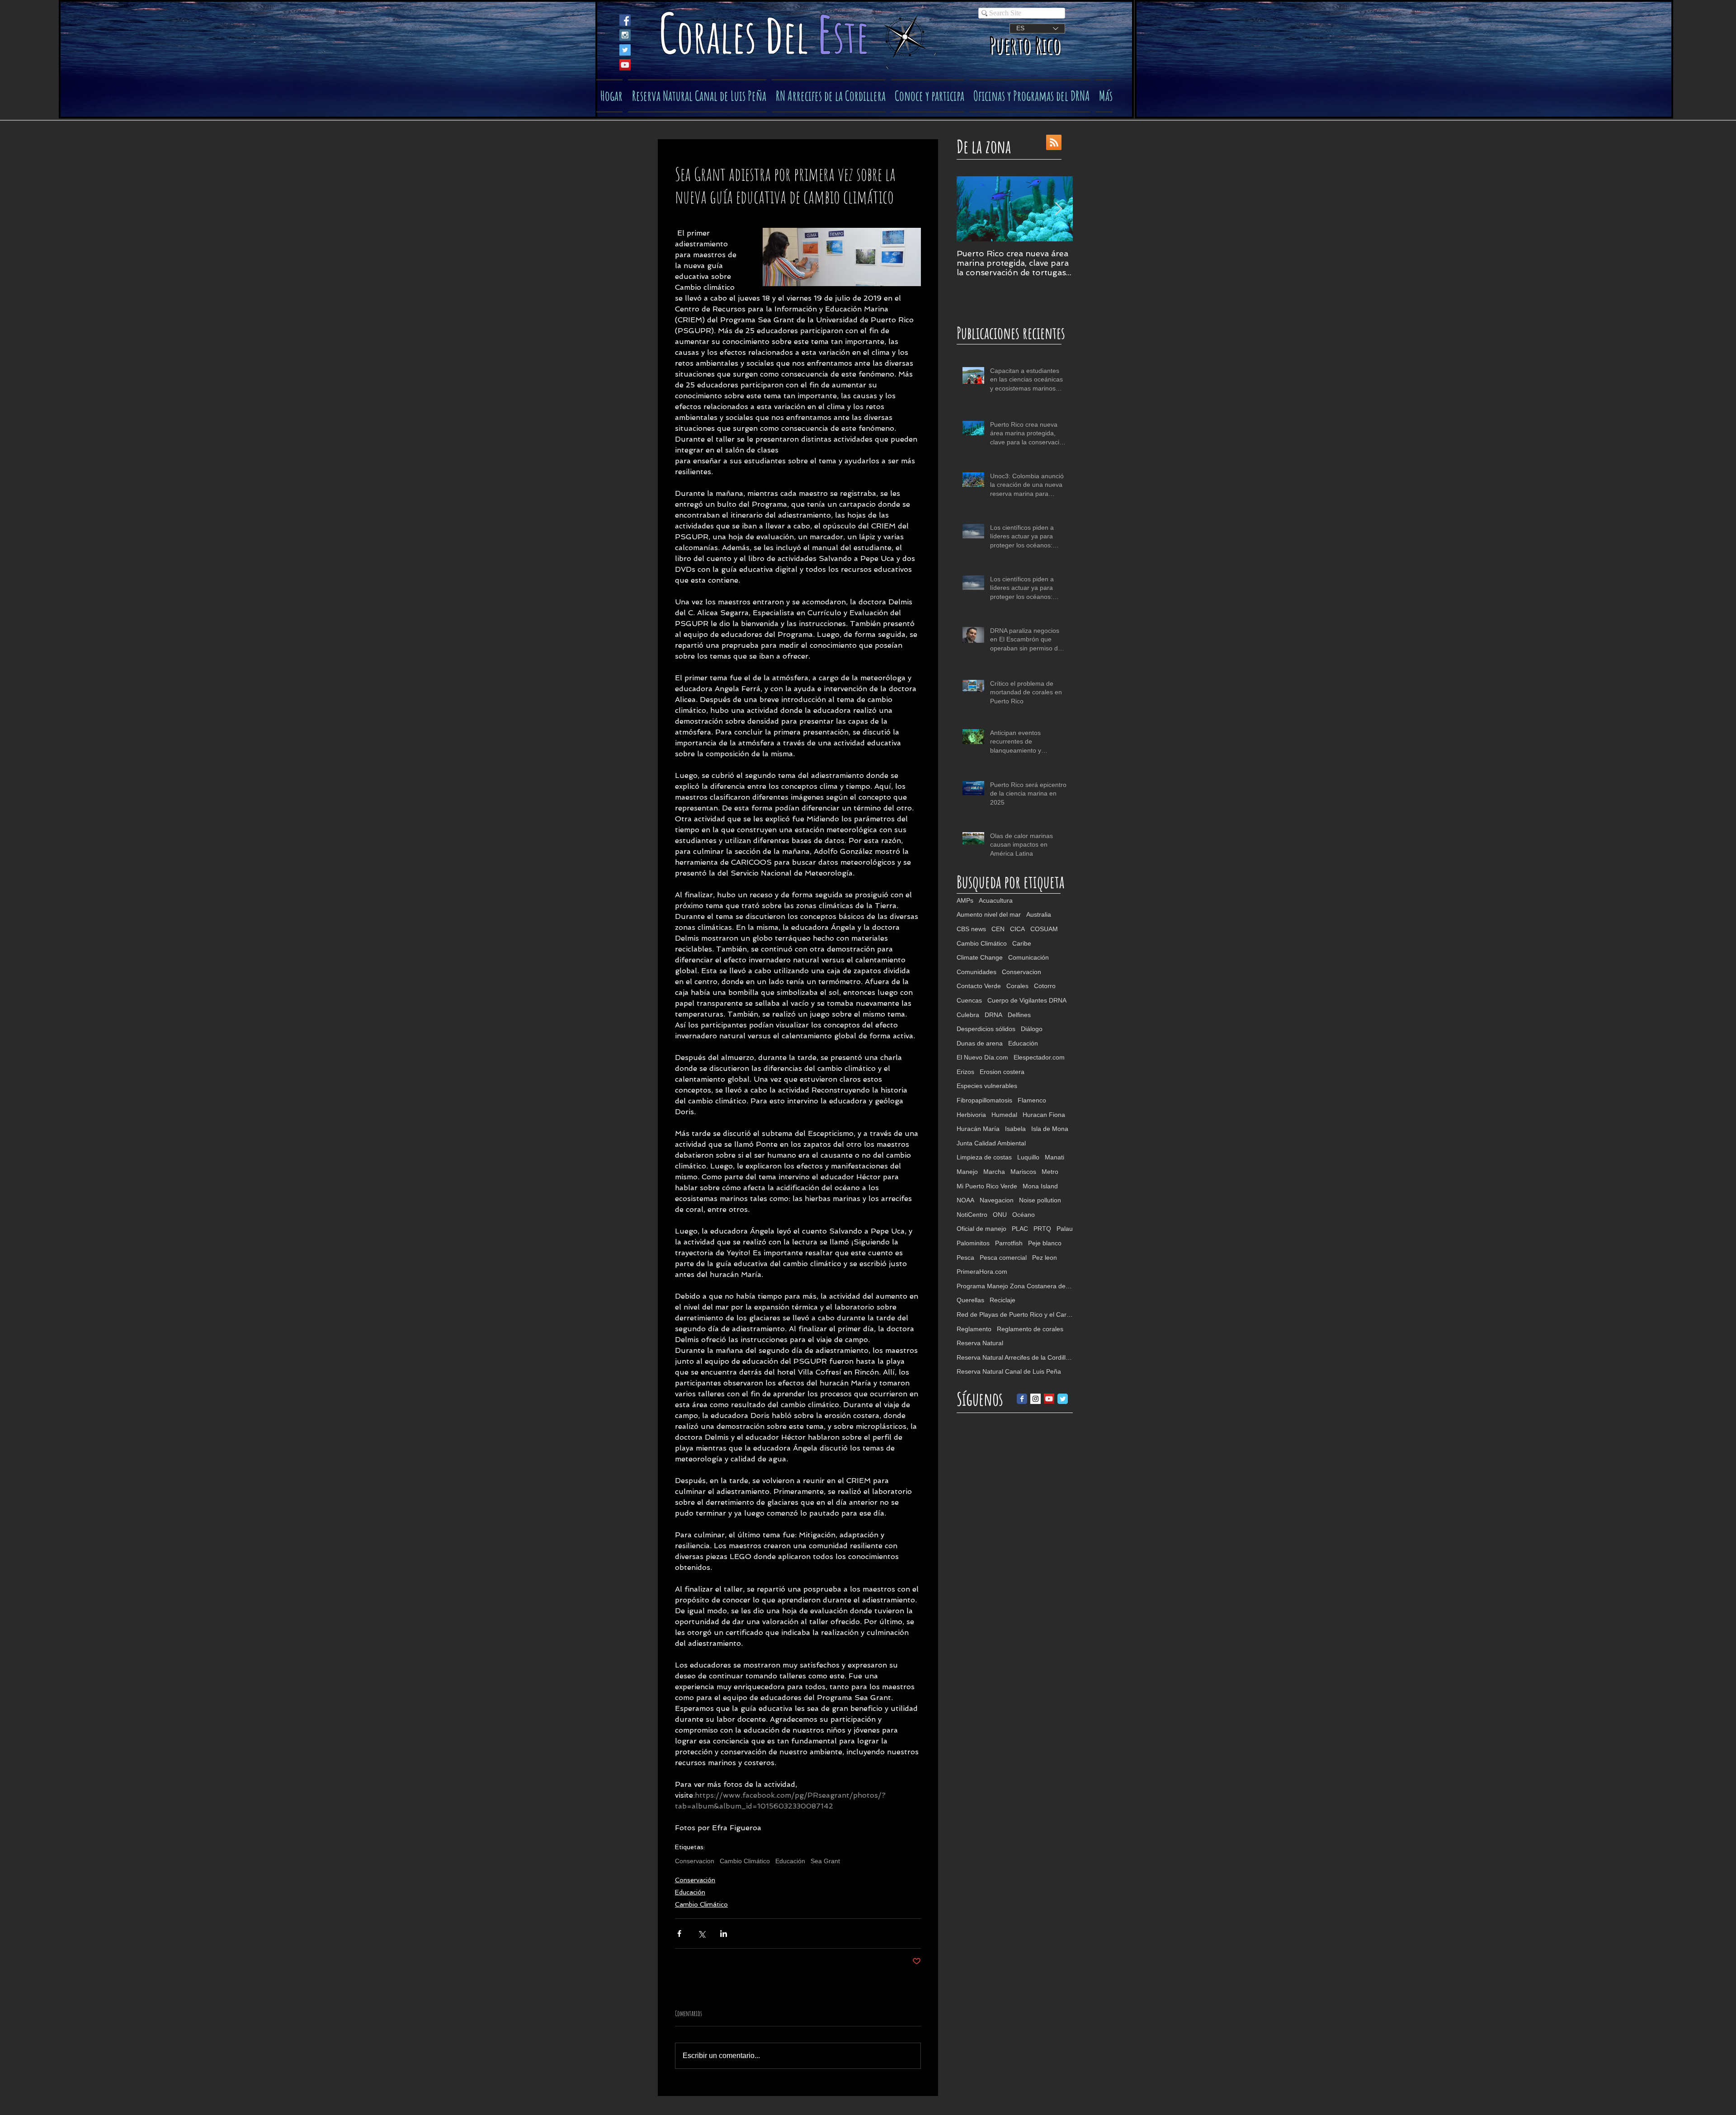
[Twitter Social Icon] (625, 50)
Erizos (965, 1072)
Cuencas (969, 1000)
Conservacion (695, 1861)
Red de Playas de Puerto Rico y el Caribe (1015, 1314)
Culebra (968, 1015)
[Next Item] (1058, 209)
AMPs (965, 900)
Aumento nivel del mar (989, 914)
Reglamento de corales (1030, 1329)
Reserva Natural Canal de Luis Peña (1009, 1371)
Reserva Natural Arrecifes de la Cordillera (1015, 1357)
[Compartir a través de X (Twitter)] (701, 1934)
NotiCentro (972, 1215)
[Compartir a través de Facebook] (679, 1934)
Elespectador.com (1039, 1057)
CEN (998, 929)
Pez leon (1045, 1258)
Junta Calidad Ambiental (991, 1143)
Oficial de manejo (981, 1229)
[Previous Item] (971, 209)
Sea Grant (825, 1861)
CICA (1017, 929)
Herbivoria (971, 1115)
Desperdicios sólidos (986, 1029)
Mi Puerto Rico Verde (987, 1186)
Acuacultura (996, 900)
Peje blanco (1045, 1243)
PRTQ (1042, 1229)
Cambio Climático (745, 1861)
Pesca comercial (1003, 1258)
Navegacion (997, 1200)
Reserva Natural (980, 1343)
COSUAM (1044, 929)
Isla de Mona (1050, 1129)
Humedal (1004, 1115)
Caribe (1022, 943)
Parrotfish (1009, 1243)
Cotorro (1045, 986)
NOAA (965, 1200)
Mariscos (1023, 1172)
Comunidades (976, 972)
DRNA (993, 1015)
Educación (790, 1861)
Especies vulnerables (987, 1086)
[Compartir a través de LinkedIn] (724, 1934)
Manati (1054, 1157)
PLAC (1020, 1229)
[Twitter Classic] (1063, 1399)
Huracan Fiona (1044, 1115)
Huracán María (978, 1129)
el (800, 36)
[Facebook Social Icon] (625, 20)
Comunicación (1028, 957)
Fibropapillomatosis (984, 1100)
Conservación (695, 1880)
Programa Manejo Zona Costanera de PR (1015, 1286)
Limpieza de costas (984, 1157)
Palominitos (973, 1243)
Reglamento (974, 1329)
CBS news (971, 929)
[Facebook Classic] (1022, 1399)
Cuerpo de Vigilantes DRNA (1027, 1000)
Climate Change (980, 957)
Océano (1024, 1215)
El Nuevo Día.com (982, 1057)
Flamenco (1032, 1100)
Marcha (994, 1172)
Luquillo (1028, 1157)
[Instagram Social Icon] (625, 35)
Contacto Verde (979, 986)
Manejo (967, 1172)
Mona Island (1040, 1186)
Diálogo (1032, 1029)
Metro (1050, 1172)
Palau (1065, 1229)
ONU (1000, 1215)
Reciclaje (1002, 1300)
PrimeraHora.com (982, 1272)
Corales (1017, 986)
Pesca (965, 1258)
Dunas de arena (980, 1043)
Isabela (1015, 1129)
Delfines (1019, 1015)
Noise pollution (1040, 1200)
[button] (928, 96)
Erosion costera (1002, 1072)
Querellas (970, 1300)
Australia (1039, 914)
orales (721, 36)
